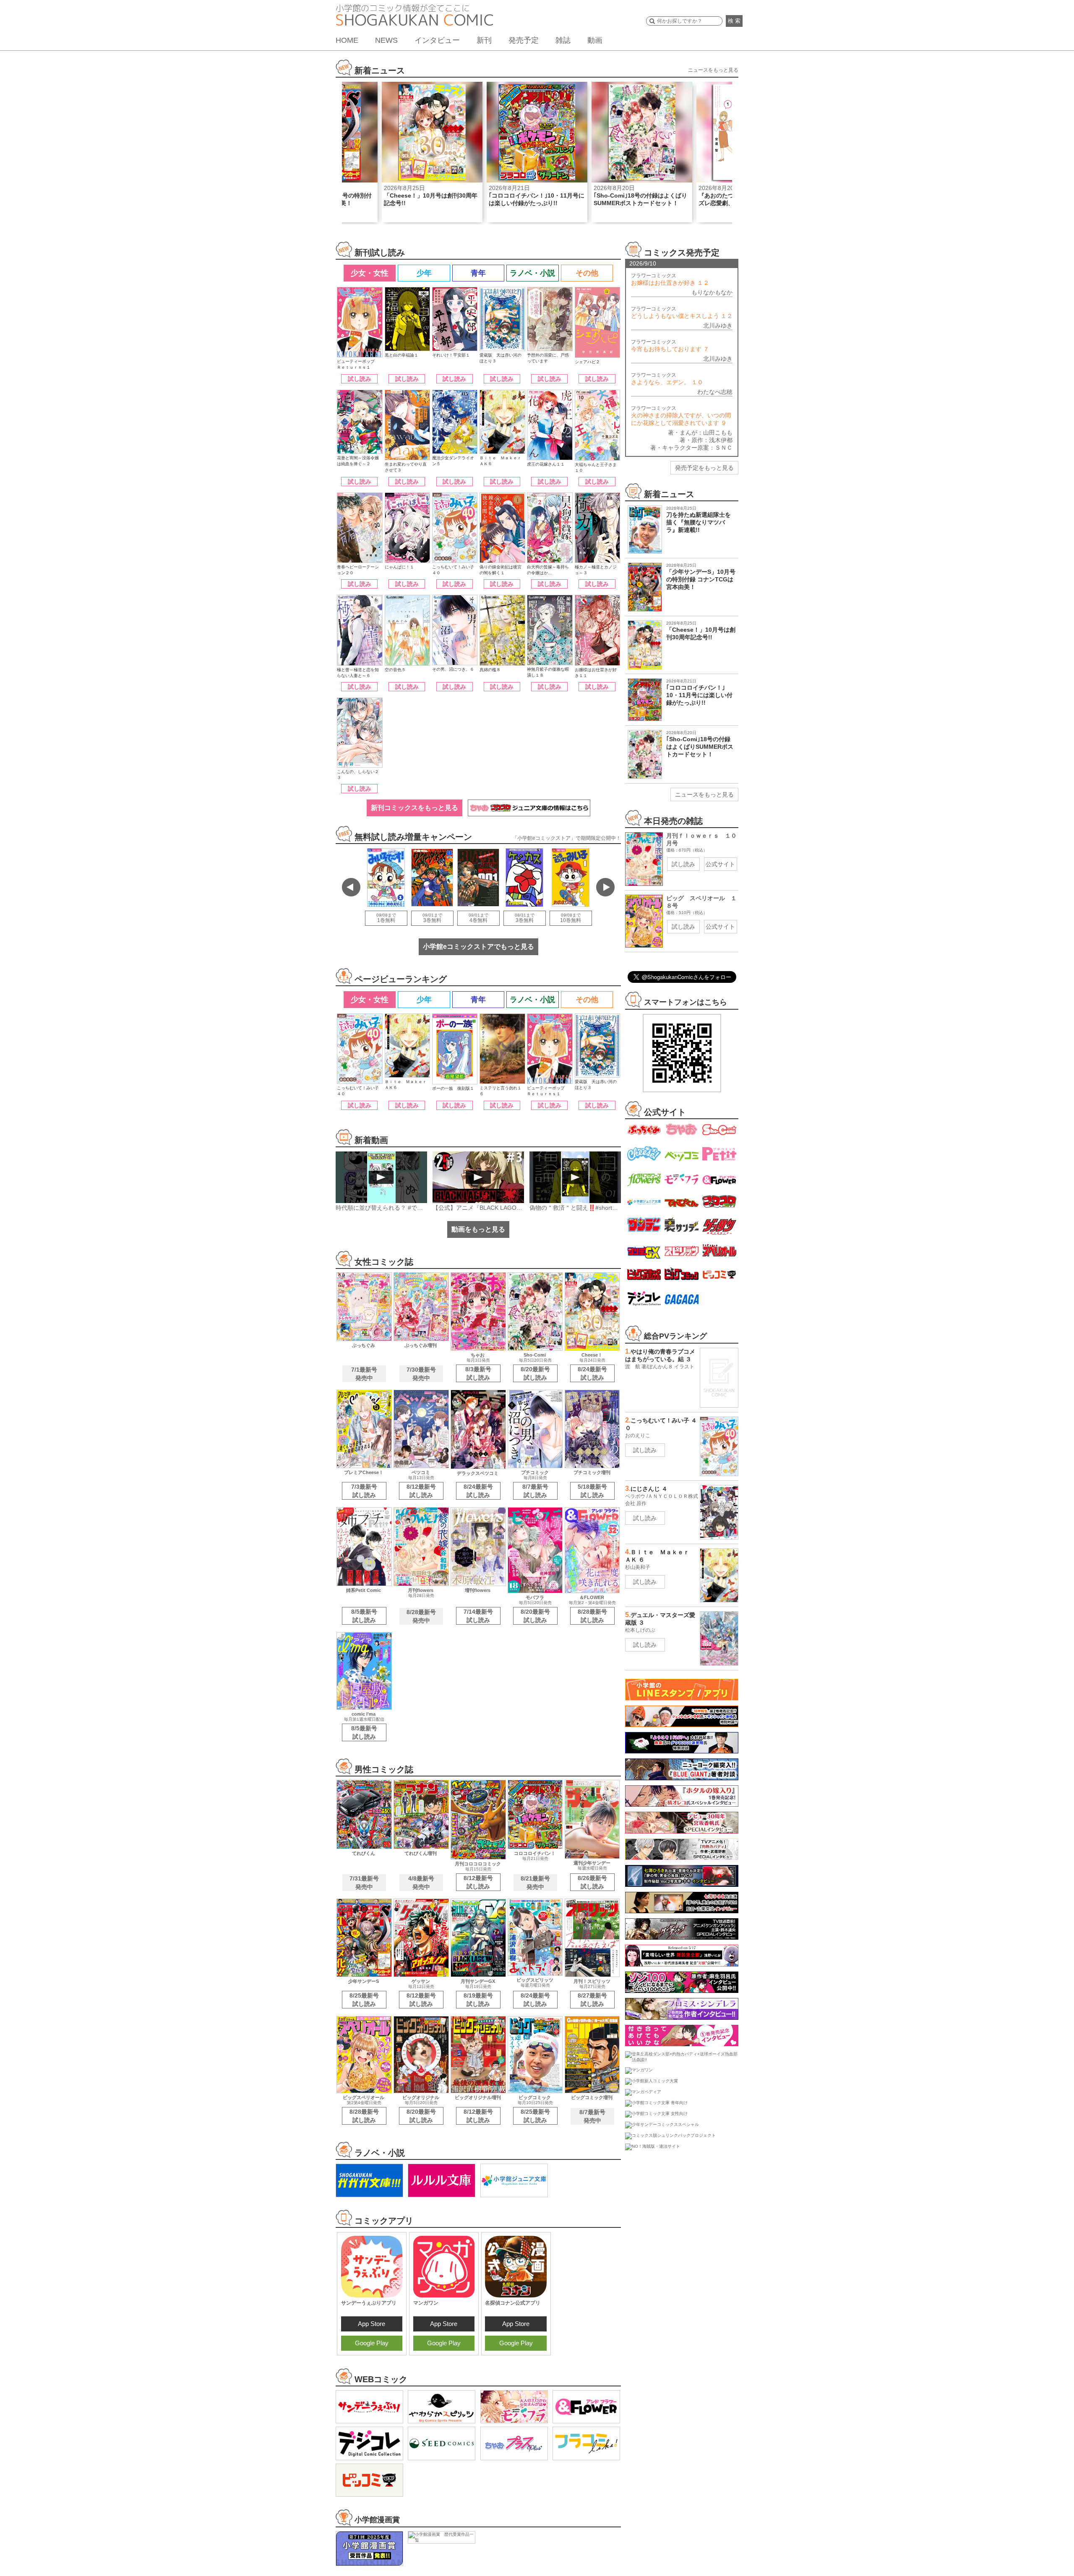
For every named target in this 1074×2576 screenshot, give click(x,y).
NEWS (386, 40)
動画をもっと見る (478, 1229)
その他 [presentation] (587, 273)
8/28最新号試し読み (592, 1616)
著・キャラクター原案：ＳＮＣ (691, 448)
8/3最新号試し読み (478, 1373)
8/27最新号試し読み (592, 2000)
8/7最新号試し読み (535, 1491)
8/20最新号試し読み (535, 1373)
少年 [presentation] (424, 273)
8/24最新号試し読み (592, 1373)
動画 (595, 40)
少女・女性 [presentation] (370, 273)
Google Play (372, 2343)
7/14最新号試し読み (478, 1616)
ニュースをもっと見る (713, 70)
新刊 (484, 40)
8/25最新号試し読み (364, 2000)
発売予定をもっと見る (704, 468)
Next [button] (605, 887)
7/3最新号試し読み (364, 1491)
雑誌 (563, 40)
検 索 (734, 21)
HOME (347, 40)
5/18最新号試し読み (592, 1491)
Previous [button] (351, 887)
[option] (432, 152)
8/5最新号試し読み (364, 1616)
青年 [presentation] (478, 273)
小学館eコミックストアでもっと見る (478, 947)
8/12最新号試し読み (421, 1491)
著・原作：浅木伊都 (706, 440)
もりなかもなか (712, 292)
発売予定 (524, 40)
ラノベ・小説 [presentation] (532, 273)
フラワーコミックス (670, 279)
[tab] (369, 273)
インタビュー (437, 40)
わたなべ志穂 (715, 392)
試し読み (360, 379)
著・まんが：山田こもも (700, 432)
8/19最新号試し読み (478, 2000)
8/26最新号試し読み (592, 1882)
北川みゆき (718, 326)
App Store (371, 2324)
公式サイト (720, 864)
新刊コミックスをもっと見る (414, 808)
